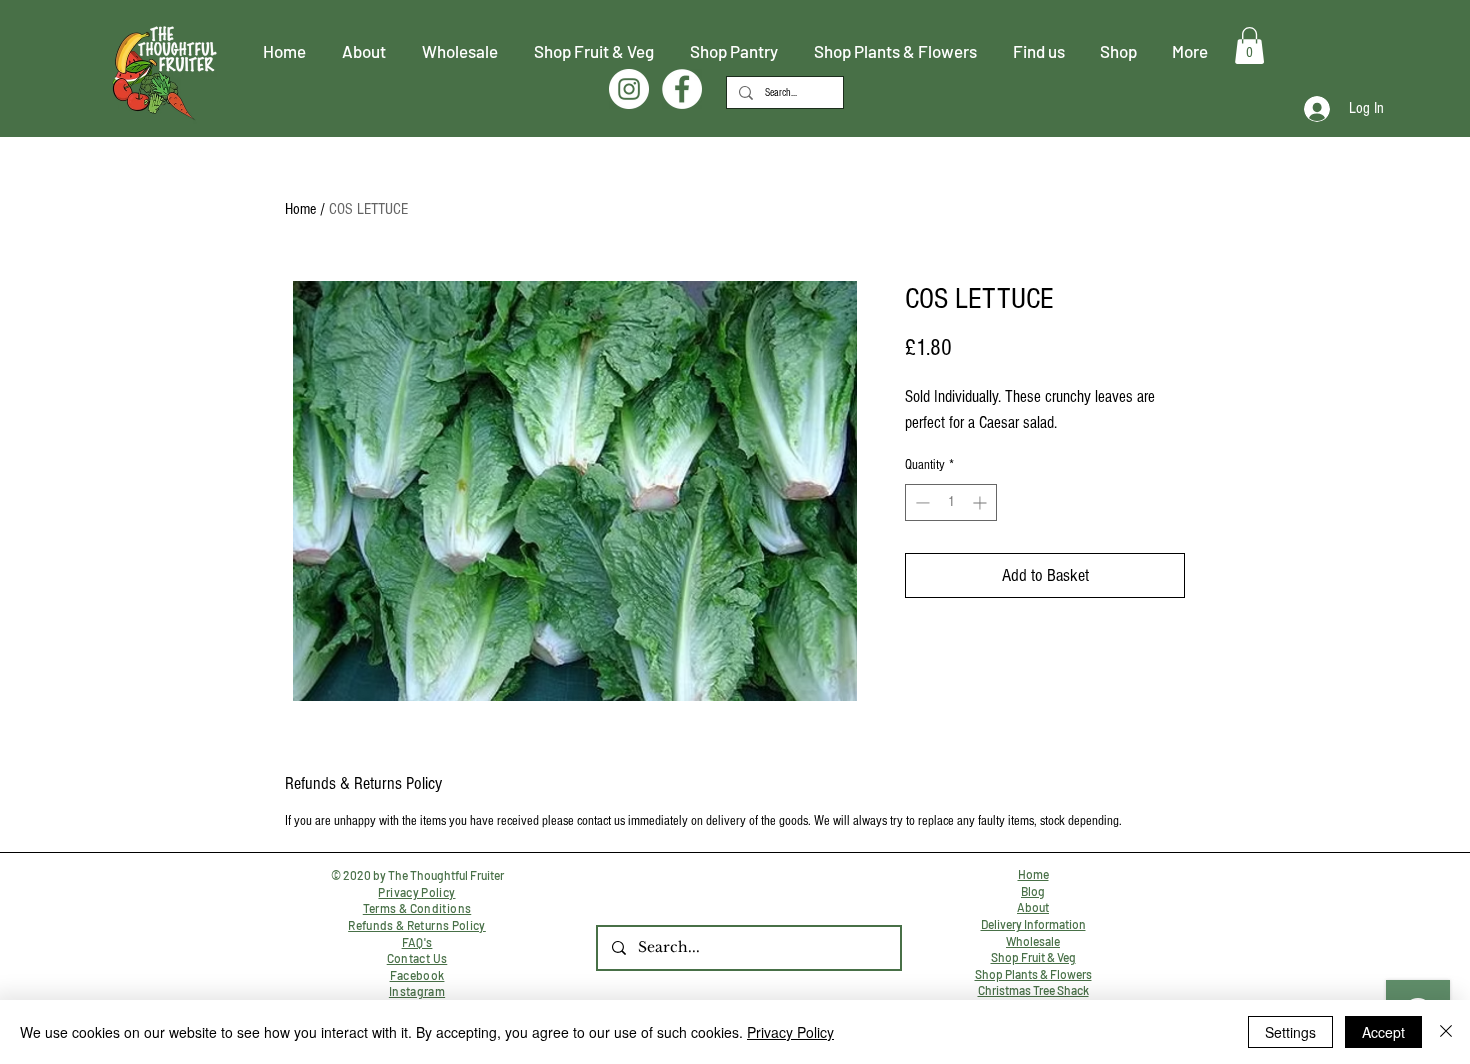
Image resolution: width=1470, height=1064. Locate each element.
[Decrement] (920, 502)
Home (300, 209)
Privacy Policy (790, 1032)
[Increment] (981, 502)
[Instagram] (629, 89)
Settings (1290, 1032)
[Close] (1446, 1032)
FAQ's (417, 942)
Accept (1383, 1032)
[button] (1249, 45)
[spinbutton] (951, 502)
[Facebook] (682, 89)
